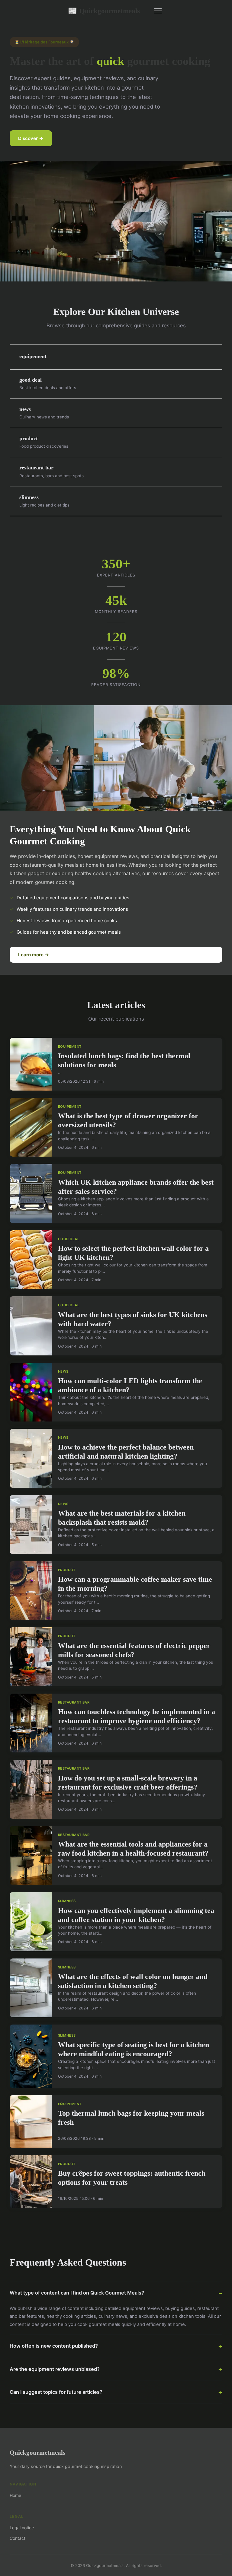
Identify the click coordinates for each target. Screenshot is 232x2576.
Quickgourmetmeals (104, 11)
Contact (18, 2538)
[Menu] (158, 11)
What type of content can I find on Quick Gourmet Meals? (77, 2293)
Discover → (31, 138)
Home (15, 2495)
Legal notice (22, 2528)
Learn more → (34, 955)
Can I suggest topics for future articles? (56, 2392)
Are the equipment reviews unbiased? (55, 2369)
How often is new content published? (54, 2346)
